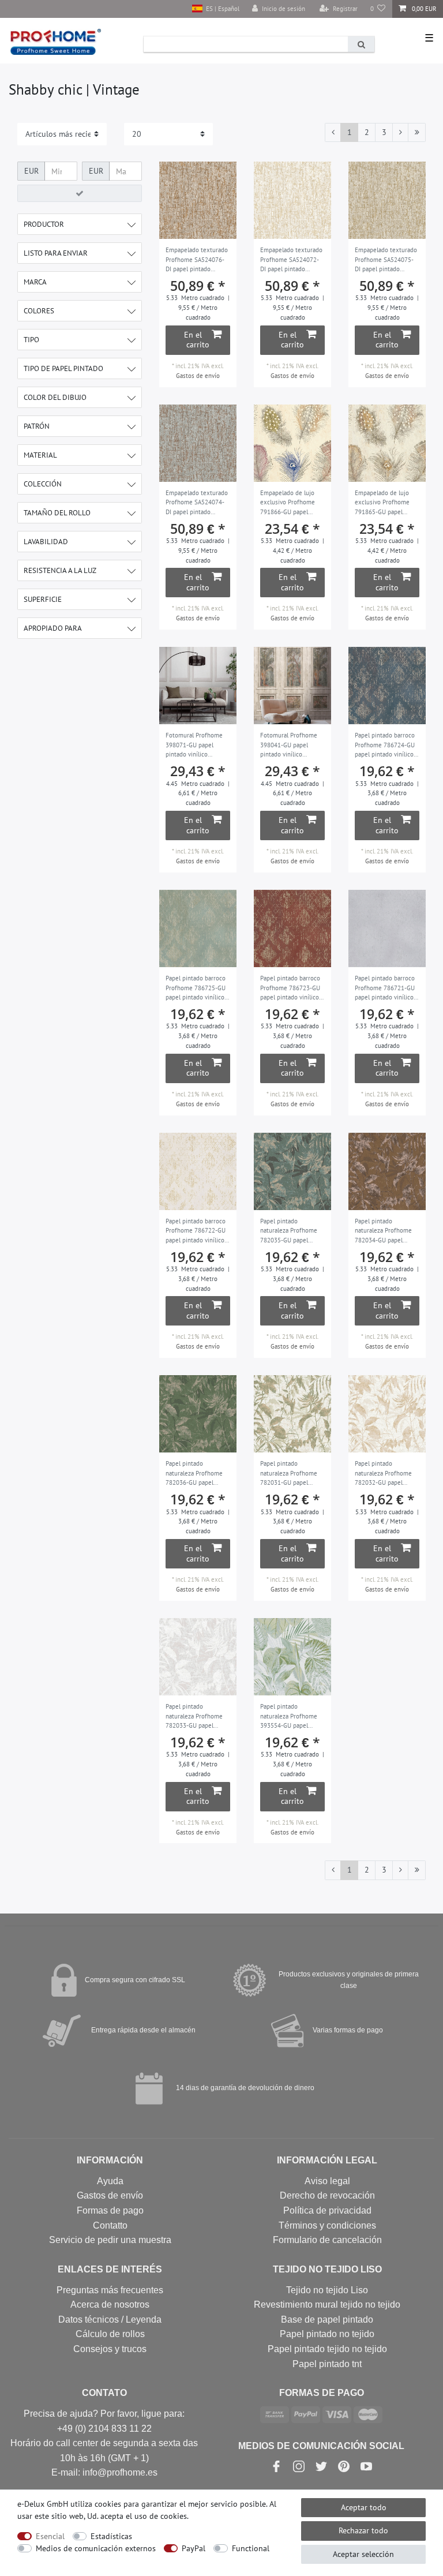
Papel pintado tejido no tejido (327, 2349)
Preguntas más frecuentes (110, 2290)
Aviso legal (327, 2181)
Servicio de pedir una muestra (110, 2240)
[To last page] (417, 133)
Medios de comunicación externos (96, 2548)
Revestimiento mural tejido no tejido (327, 2304)
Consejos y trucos (110, 2349)
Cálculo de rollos (110, 2334)
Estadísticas (111, 2536)
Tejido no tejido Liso (327, 2290)
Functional (251, 2548)
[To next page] (400, 133)
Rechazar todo (363, 2530)
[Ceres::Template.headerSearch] (361, 44)
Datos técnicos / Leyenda (110, 2319)
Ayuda (110, 2181)
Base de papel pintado (327, 2319)
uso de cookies (161, 2516)
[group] (292, 443)
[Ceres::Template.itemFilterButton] (80, 193)
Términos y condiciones (327, 2225)
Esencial (50, 2536)
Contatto (110, 2225)
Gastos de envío (198, 376)
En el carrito (197, 340)
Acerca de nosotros (110, 2304)
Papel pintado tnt (327, 2364)
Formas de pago (110, 2210)
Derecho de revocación (327, 2195)
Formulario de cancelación (327, 2240)
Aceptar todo (364, 2507)
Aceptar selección (363, 2554)
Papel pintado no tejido (327, 2334)
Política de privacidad (327, 2210)
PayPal (194, 2548)
